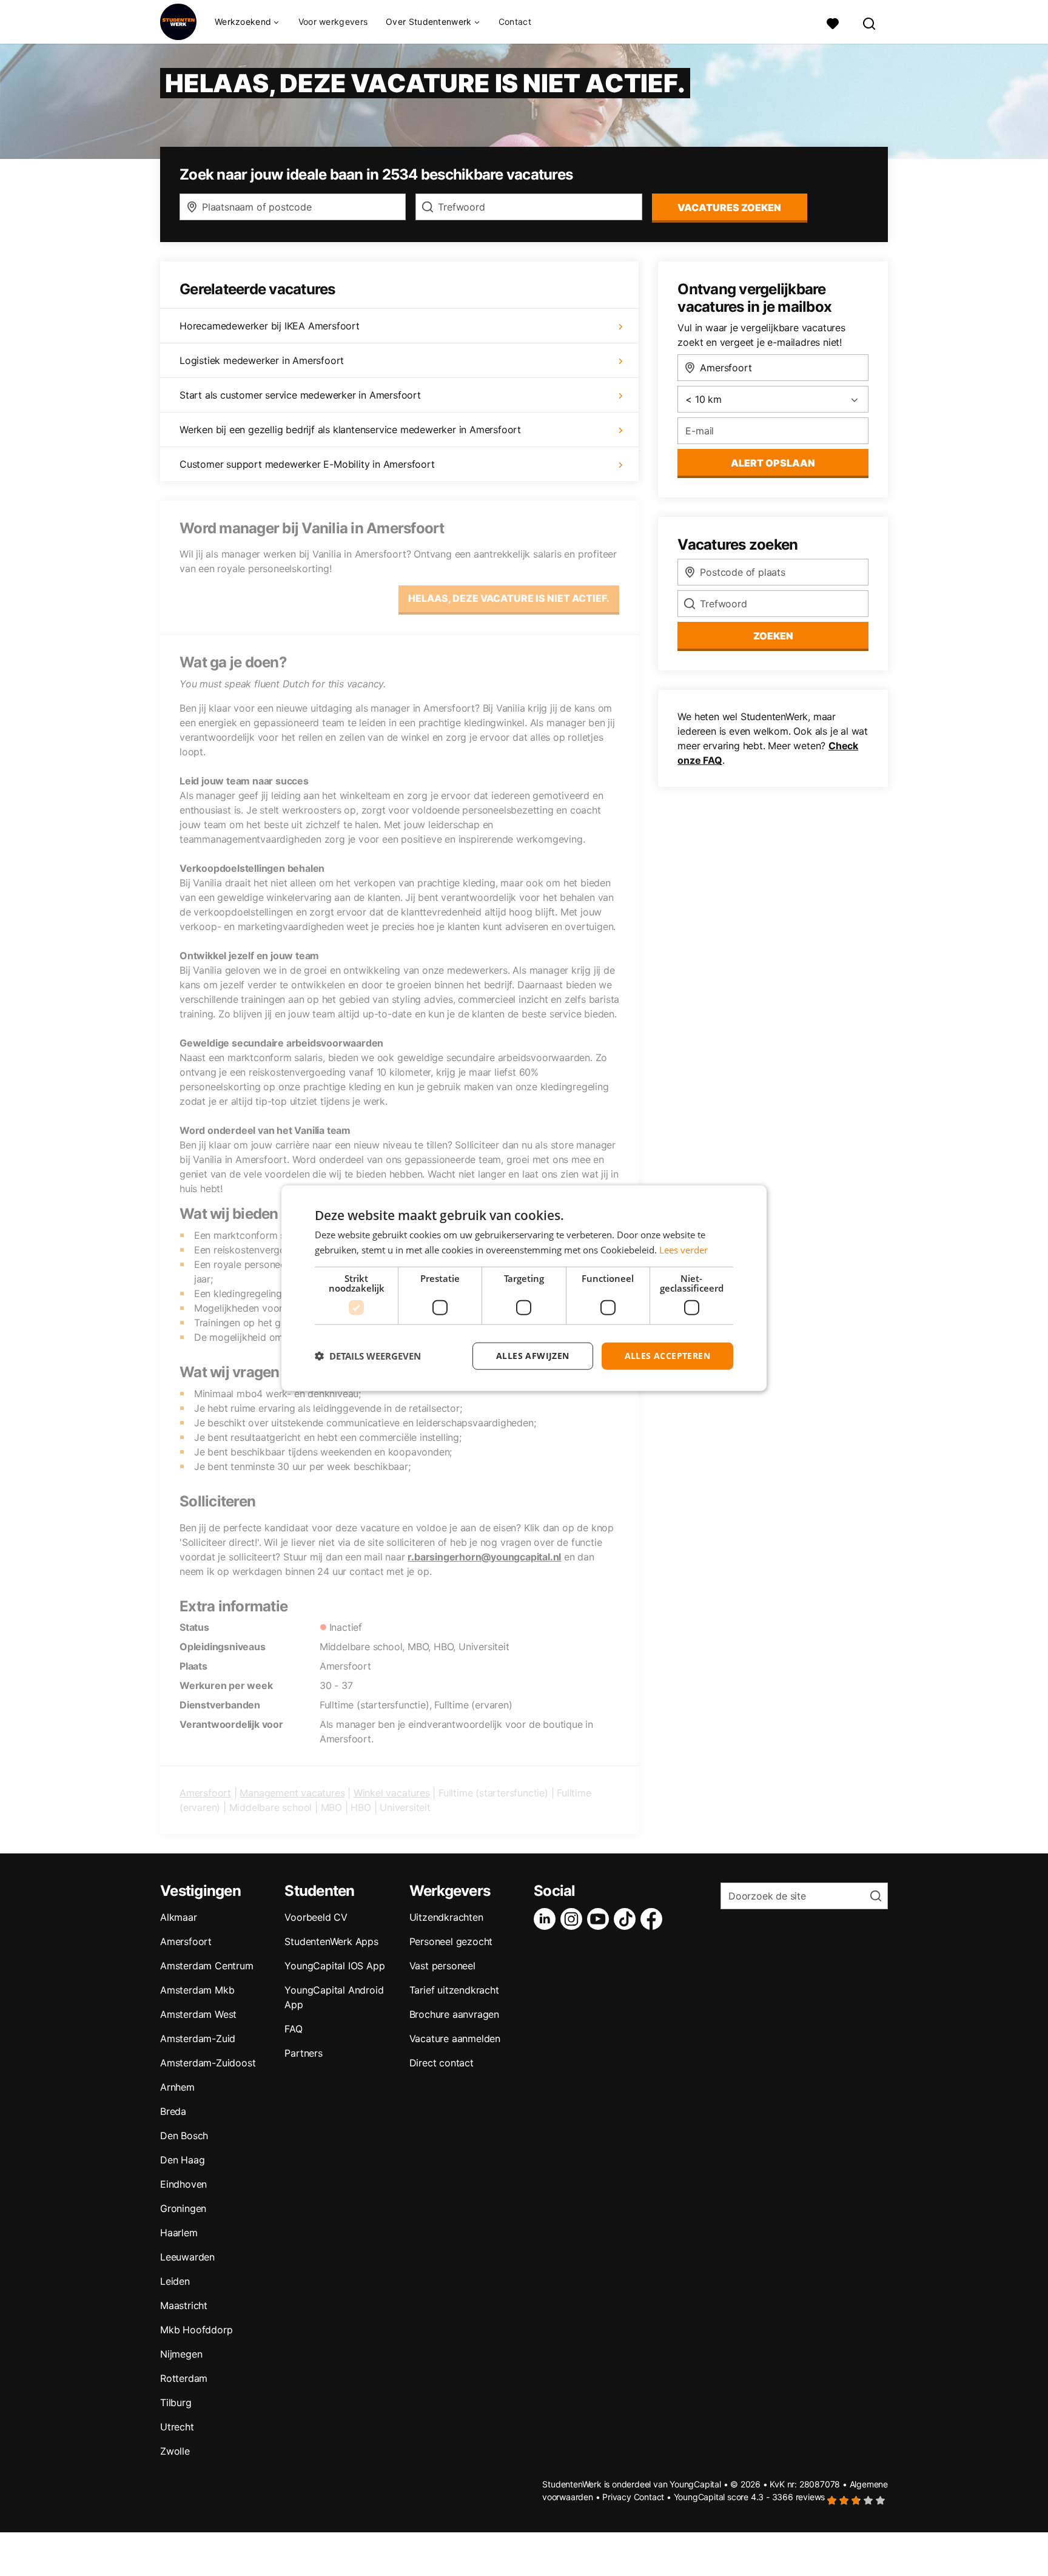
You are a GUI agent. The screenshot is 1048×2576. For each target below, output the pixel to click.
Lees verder (684, 1250)
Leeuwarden (187, 2257)
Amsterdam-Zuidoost (208, 2063)
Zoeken (773, 636)
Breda (173, 2111)
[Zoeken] (870, 22)
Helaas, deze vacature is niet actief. (509, 598)
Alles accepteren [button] (667, 1356)
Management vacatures (292, 1793)
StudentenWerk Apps (331, 1941)
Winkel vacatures (392, 1793)
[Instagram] (574, 1919)
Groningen (183, 2208)
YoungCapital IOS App (334, 1966)
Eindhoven (183, 2184)
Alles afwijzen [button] (533, 1356)
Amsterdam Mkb (197, 1990)
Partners (303, 2053)
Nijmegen (181, 2354)
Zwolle (175, 2451)
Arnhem (177, 2087)
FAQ (293, 2029)
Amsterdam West (198, 2014)
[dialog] (524, 1288)
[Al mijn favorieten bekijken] (833, 22)
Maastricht (184, 2305)
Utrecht (177, 2427)
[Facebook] (654, 1919)
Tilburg (176, 2402)
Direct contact (442, 2063)
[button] (368, 1356)
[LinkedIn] (547, 1919)
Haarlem (179, 2233)
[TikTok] (627, 1919)
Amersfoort (205, 1793)
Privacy (617, 2497)
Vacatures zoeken (729, 207)
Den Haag (182, 2160)
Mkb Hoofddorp (196, 2330)
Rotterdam (184, 2378)
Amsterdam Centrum (207, 1966)
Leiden (175, 2281)
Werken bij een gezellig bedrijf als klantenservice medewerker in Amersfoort (350, 430)
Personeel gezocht (451, 1941)
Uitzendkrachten (446, 1917)
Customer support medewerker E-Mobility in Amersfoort (307, 464)
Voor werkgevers (333, 22)
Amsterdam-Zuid (198, 2038)
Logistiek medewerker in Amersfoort (262, 360)
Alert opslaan (773, 463)
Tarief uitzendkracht (454, 1990)
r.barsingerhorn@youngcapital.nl (484, 1557)
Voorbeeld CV (316, 1917)
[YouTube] (600, 1919)
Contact (515, 22)
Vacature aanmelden (455, 2038)
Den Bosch (184, 2136)
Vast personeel (442, 1966)
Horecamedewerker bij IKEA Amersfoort (270, 326)
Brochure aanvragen (454, 2014)
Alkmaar (179, 1917)
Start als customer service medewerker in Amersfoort (300, 395)
